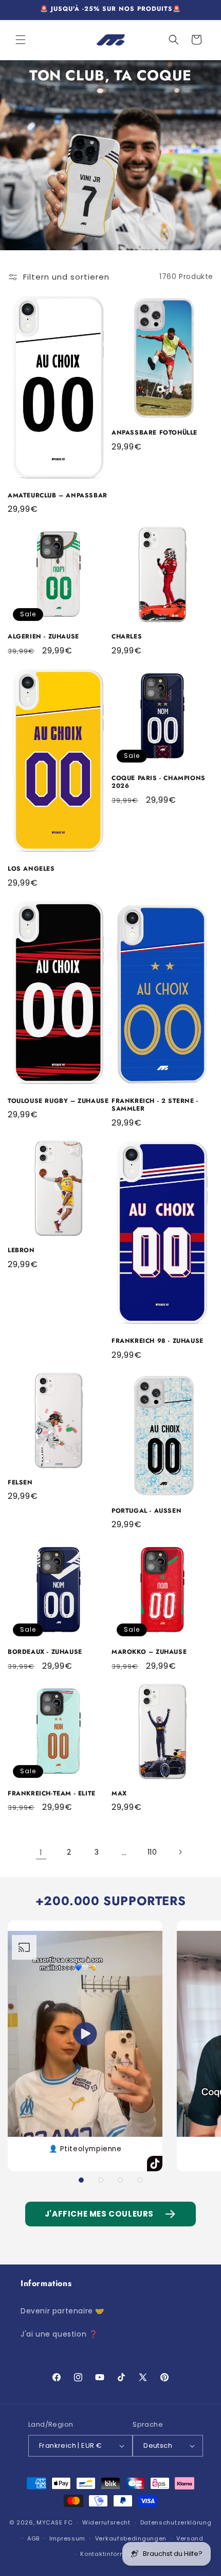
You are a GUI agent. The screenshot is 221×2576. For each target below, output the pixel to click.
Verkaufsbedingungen (131, 2538)
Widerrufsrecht (106, 2522)
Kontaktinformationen (115, 2554)
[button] (21, 40)
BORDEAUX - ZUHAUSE (45, 1652)
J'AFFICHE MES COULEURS (99, 2214)
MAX (119, 1794)
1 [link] (41, 1852)
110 (152, 1852)
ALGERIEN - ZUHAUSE (43, 637)
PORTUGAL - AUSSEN (146, 1511)
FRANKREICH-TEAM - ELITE (52, 1794)
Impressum (67, 2538)
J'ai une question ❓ (59, 2334)
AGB (33, 2538)
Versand (190, 2538)
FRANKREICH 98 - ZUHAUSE (158, 1341)
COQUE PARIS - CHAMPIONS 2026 (159, 782)
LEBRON (21, 1251)
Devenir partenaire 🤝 (62, 2311)
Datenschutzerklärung (176, 2522)
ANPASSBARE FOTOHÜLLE (154, 433)
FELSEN (20, 1483)
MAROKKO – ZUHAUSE (149, 1652)
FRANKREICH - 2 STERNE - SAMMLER (155, 1105)
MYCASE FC (54, 2522)
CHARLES (127, 637)
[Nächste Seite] (180, 1852)
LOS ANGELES (31, 869)
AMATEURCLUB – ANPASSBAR (58, 496)
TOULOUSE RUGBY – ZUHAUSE (58, 1101)
